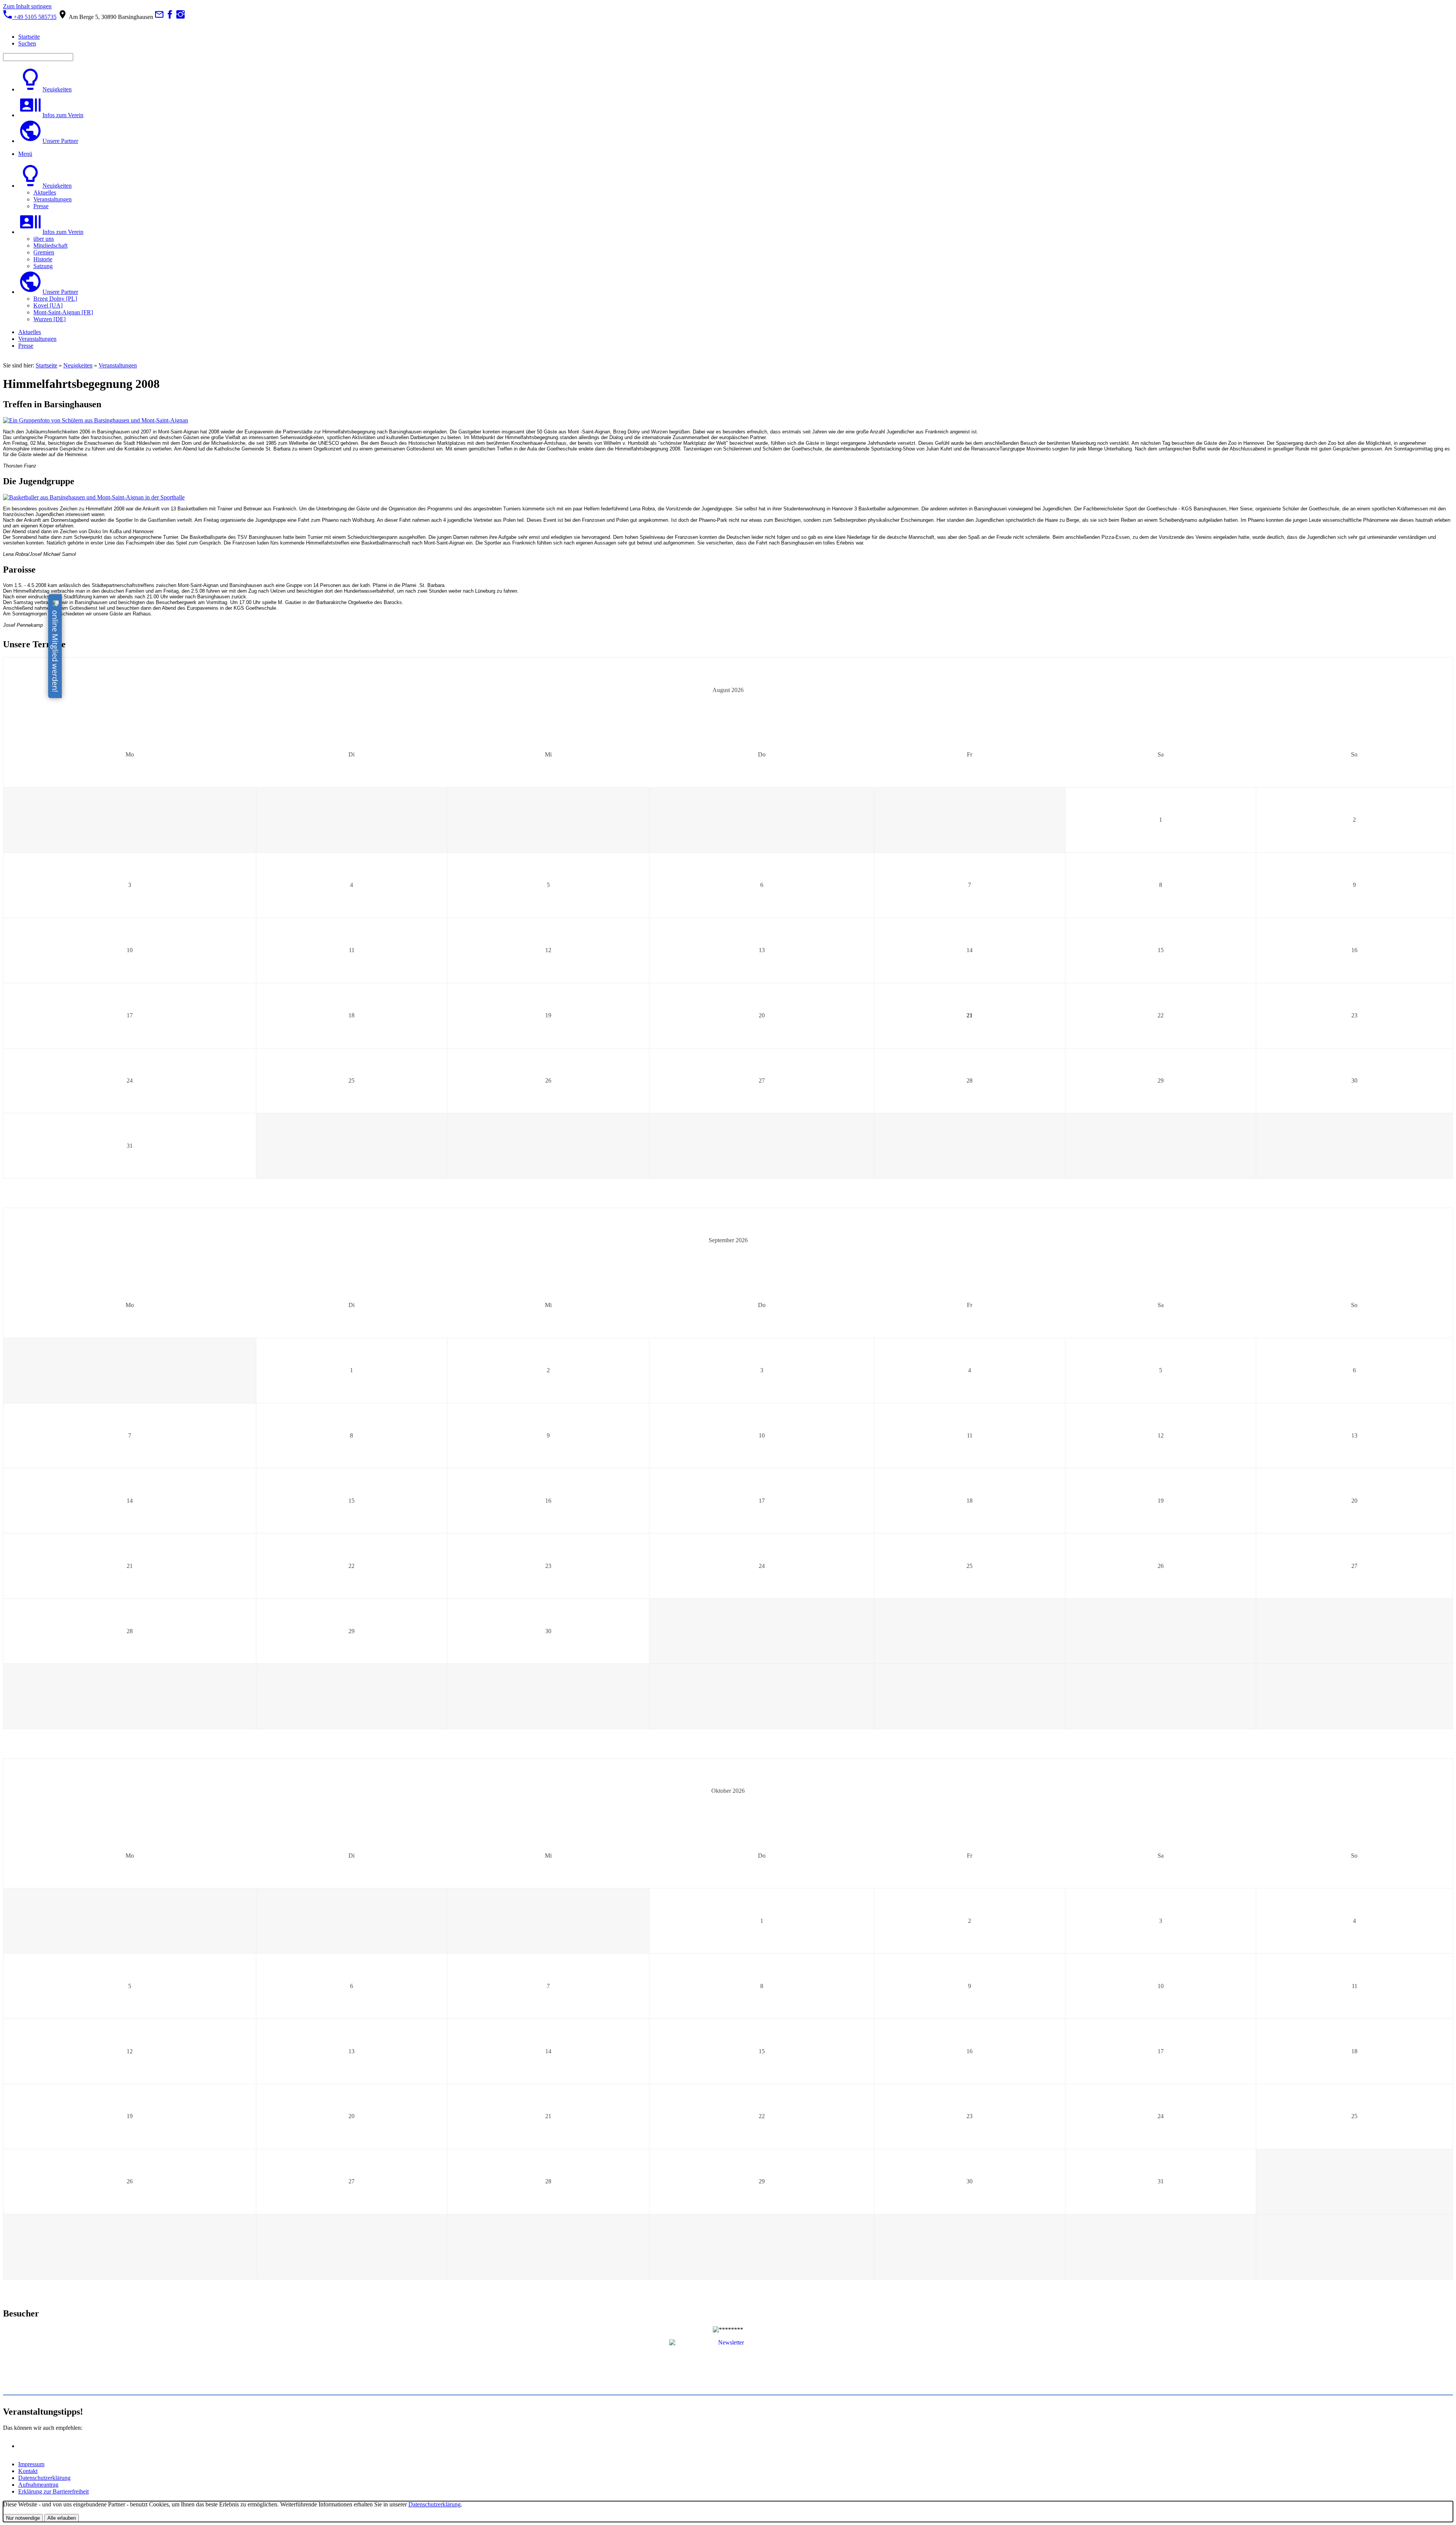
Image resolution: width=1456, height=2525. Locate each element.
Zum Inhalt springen (27, 6)
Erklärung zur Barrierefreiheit (53, 2491)
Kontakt (28, 2471)
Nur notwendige (23, 2518)
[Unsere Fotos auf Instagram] (180, 17)
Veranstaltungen (118, 365)
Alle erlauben (62, 2518)
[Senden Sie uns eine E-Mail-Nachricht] (159, 17)
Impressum (31, 2464)
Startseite (46, 365)
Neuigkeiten (78, 365)
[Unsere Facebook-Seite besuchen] (170, 17)
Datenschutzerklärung (44, 2478)
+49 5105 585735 (34, 17)
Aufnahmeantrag (38, 2485)
